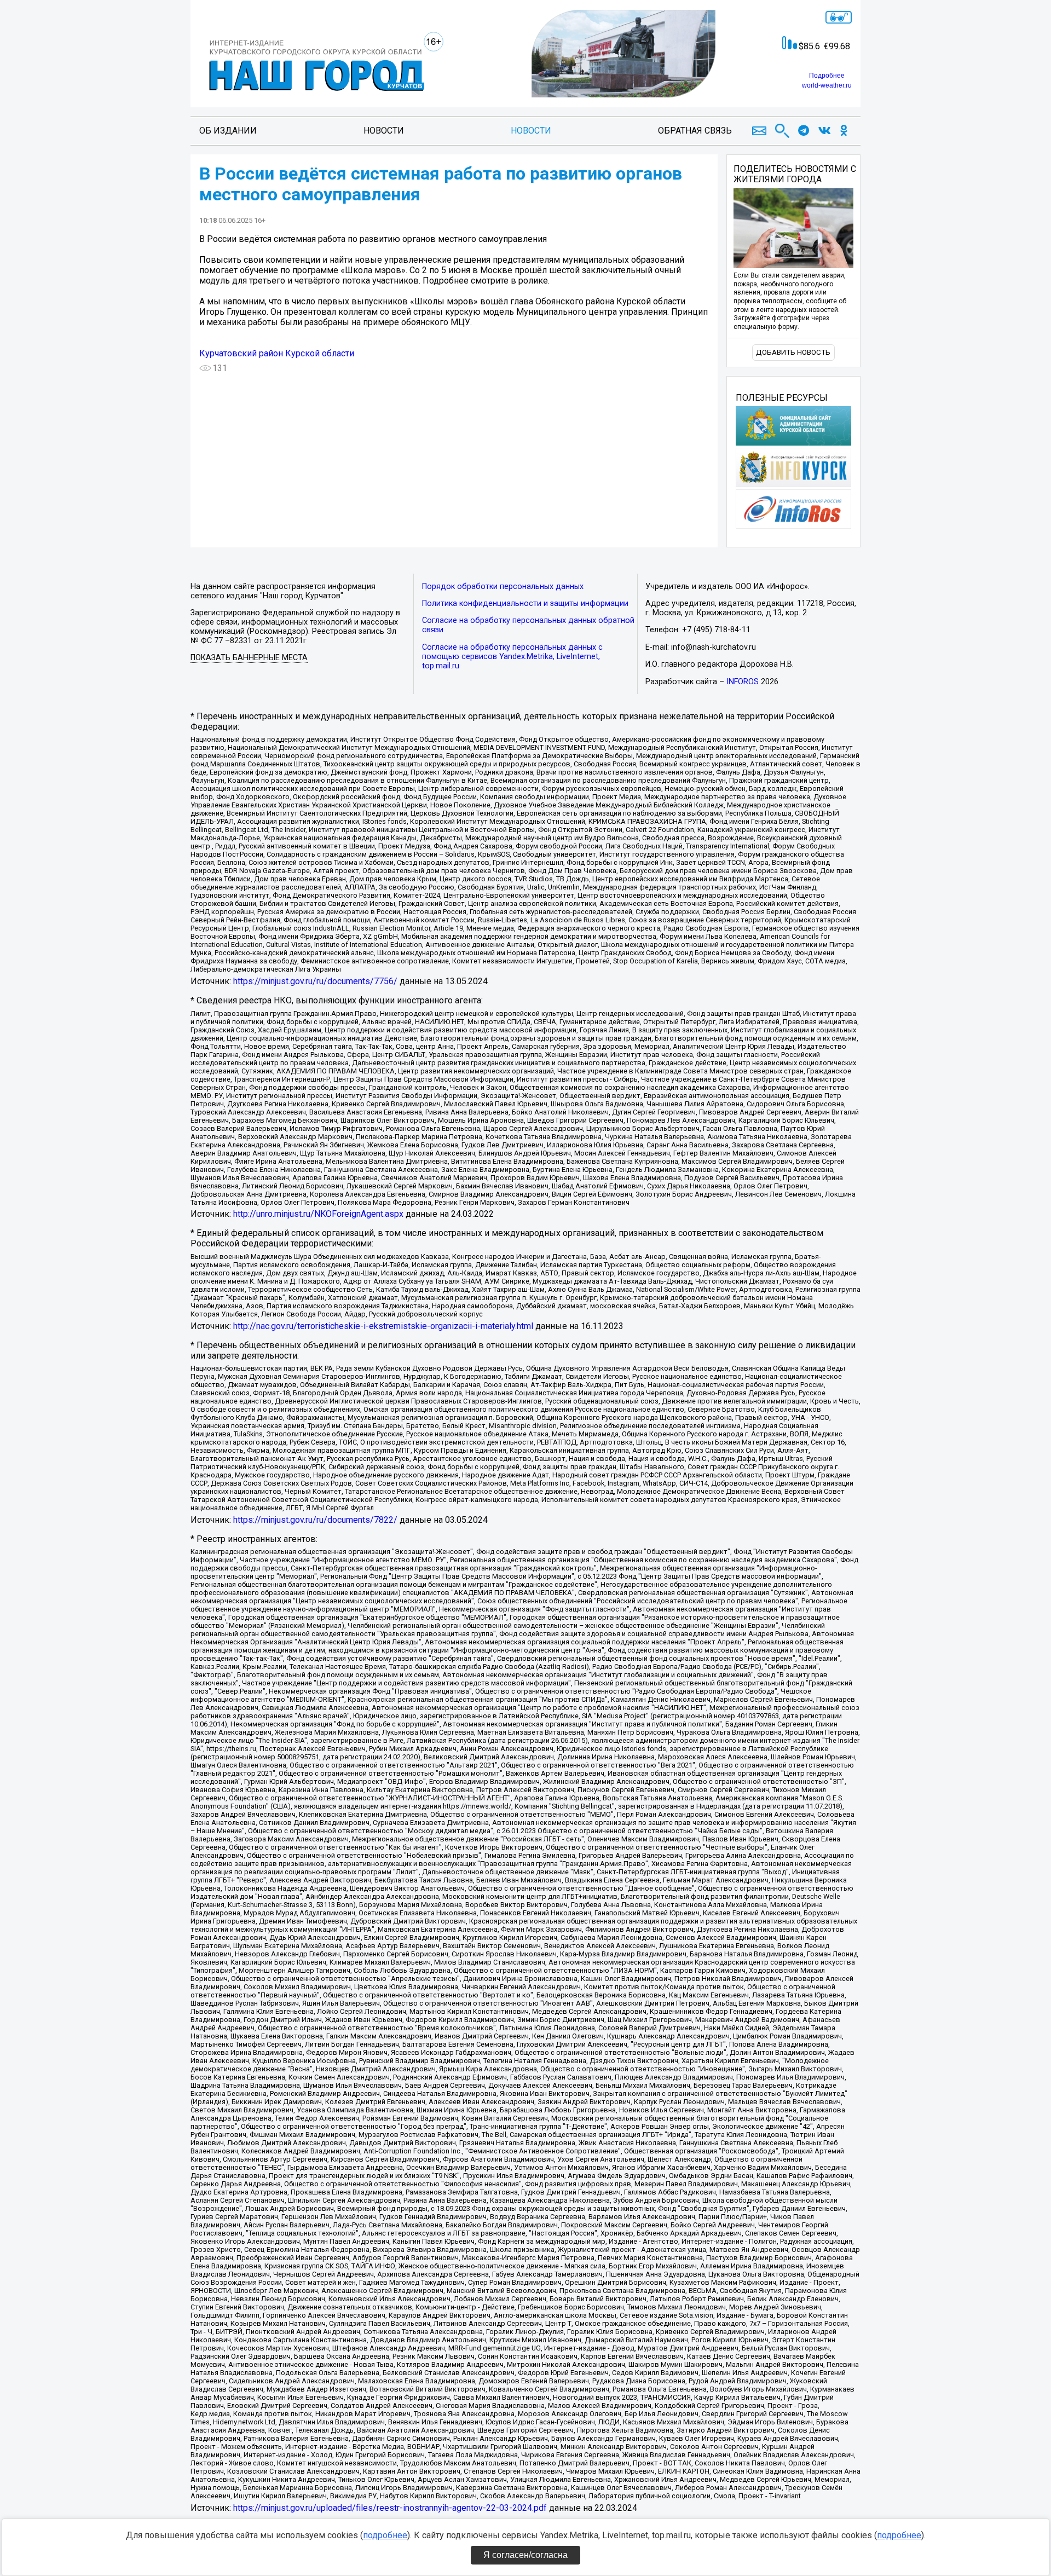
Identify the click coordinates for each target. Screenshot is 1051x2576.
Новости (384, 131)
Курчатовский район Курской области (277, 353)
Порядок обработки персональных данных (503, 587)
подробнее (385, 2535)
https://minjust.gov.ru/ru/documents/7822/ (315, 1520)
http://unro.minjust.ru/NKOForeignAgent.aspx (318, 1214)
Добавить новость (793, 352)
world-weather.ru (827, 85)
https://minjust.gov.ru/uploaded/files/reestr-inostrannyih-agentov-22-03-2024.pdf (390, 2508)
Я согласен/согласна (525, 2555)
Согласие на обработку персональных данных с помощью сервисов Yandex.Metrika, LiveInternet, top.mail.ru (512, 657)
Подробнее (827, 76)
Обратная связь (695, 131)
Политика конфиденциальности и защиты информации (525, 603)
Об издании (228, 131)
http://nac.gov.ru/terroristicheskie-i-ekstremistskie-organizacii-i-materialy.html (383, 1326)
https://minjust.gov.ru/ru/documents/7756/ (315, 981)
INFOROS (743, 682)
